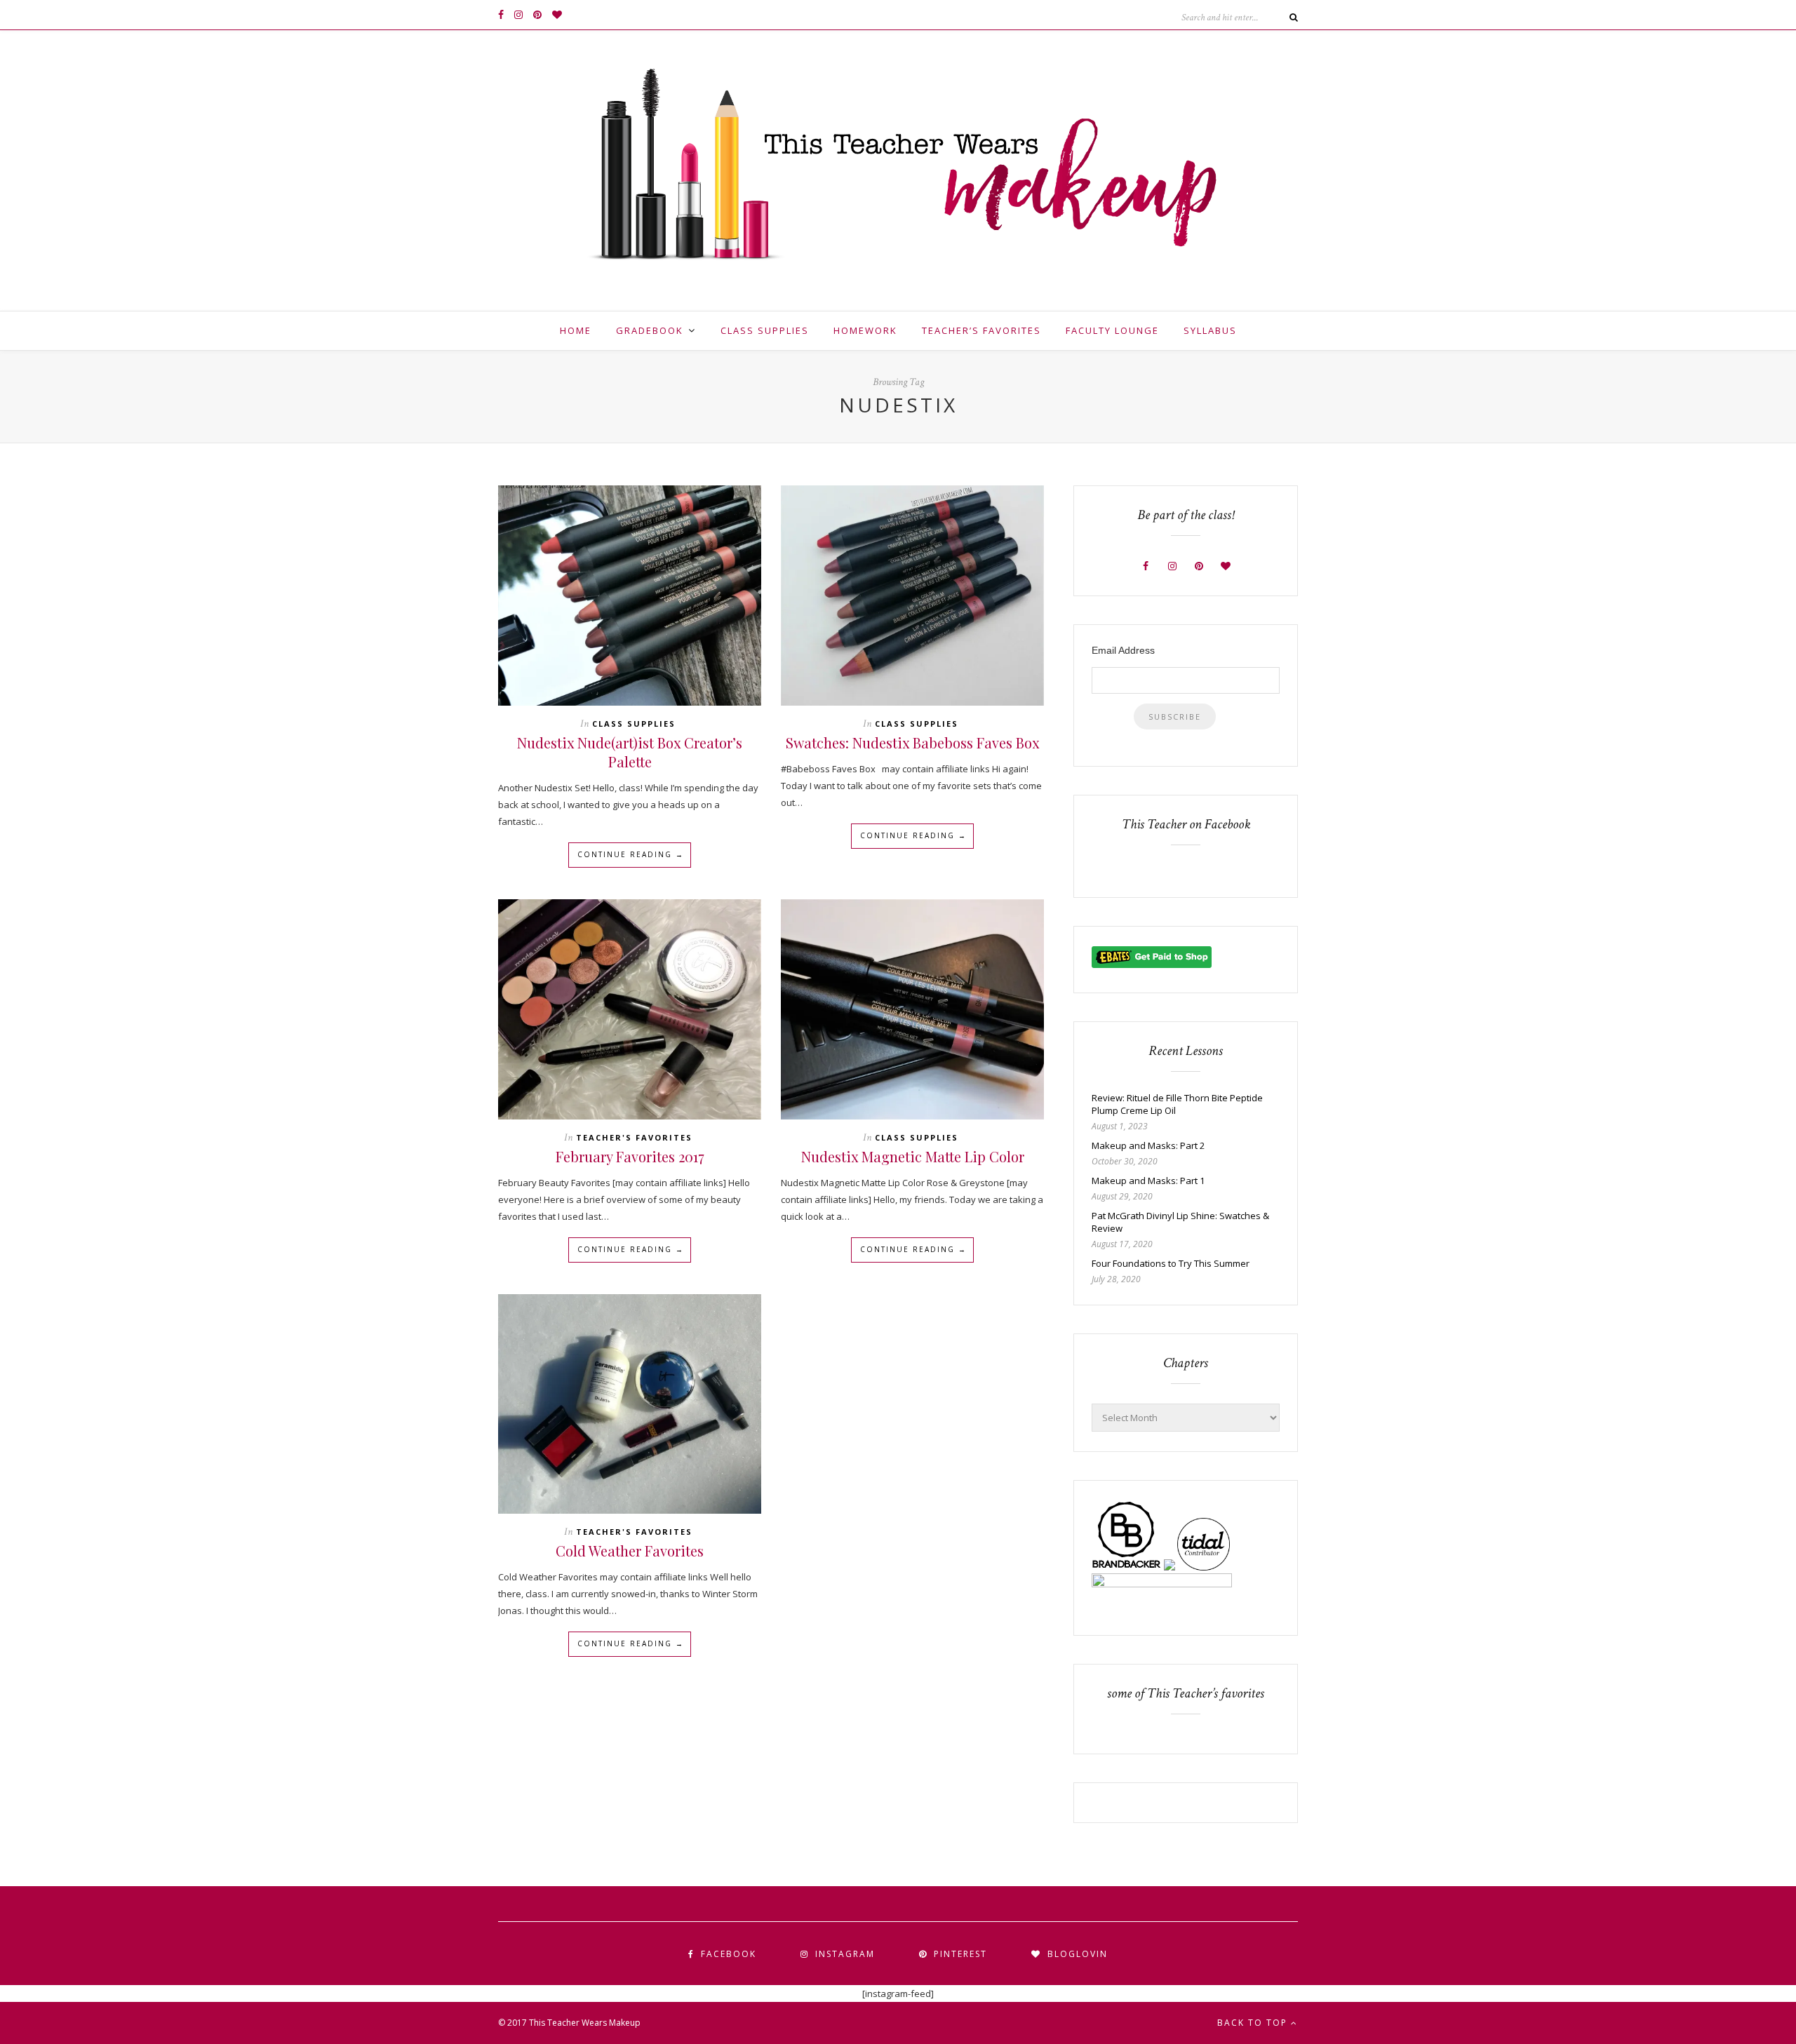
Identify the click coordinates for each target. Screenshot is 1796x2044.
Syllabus (1210, 330)
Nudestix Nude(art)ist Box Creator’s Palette (630, 752)
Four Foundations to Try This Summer (1171, 1263)
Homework (865, 330)
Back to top (1254, 2023)
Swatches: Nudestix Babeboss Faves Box (912, 742)
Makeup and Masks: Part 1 (1148, 1181)
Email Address (1123, 650)
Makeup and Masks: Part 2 (1148, 1145)
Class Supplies (765, 330)
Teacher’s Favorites (981, 330)
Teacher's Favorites (634, 1137)
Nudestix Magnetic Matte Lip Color (913, 1156)
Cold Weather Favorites (630, 1551)
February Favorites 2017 (630, 1156)
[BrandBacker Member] (1127, 1567)
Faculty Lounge (1112, 330)
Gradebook (650, 330)
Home (576, 330)
